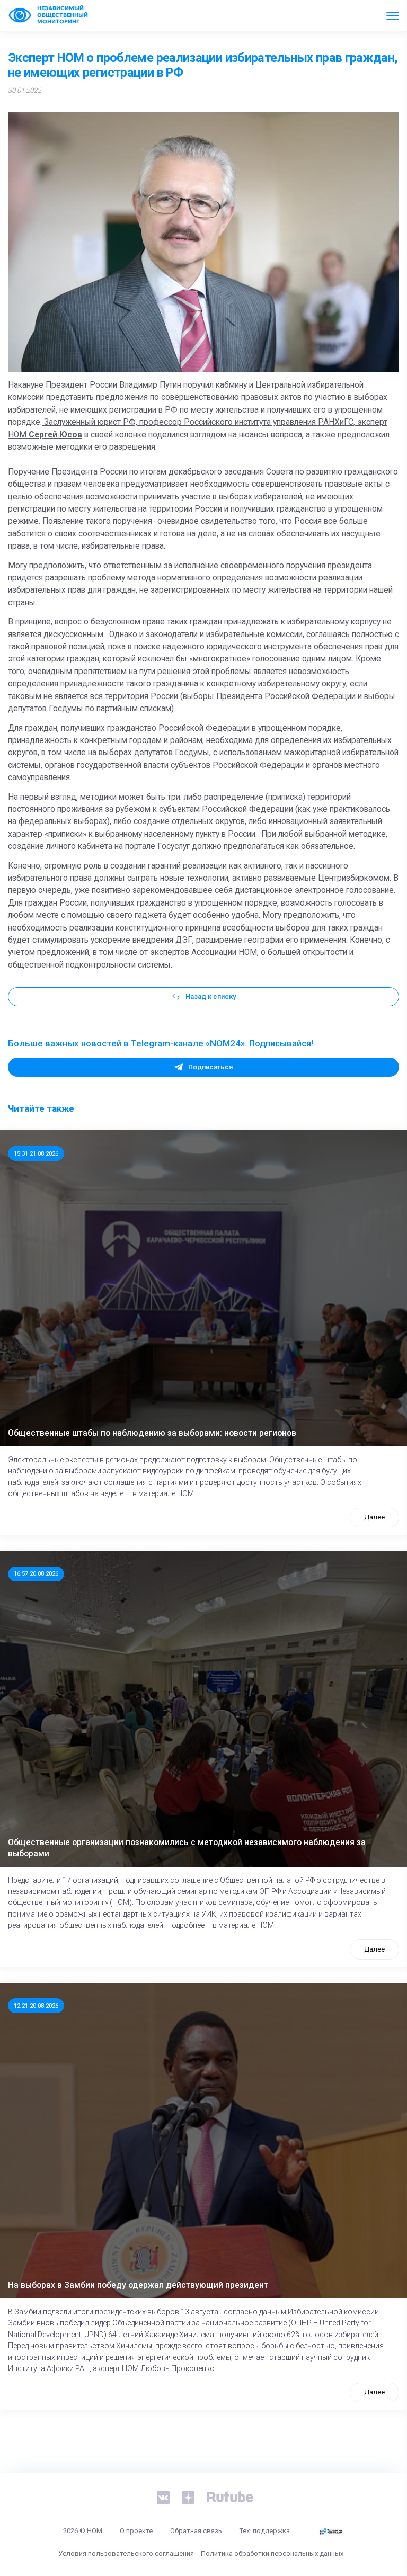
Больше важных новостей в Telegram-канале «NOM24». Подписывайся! (161, 1043)
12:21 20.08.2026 (36, 2006)
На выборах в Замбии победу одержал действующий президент (138, 2285)
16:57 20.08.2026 (36, 1573)
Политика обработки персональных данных (272, 2553)
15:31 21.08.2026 (36, 1153)
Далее (374, 1517)
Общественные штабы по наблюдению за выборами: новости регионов (152, 1433)
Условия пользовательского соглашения (126, 2553)
